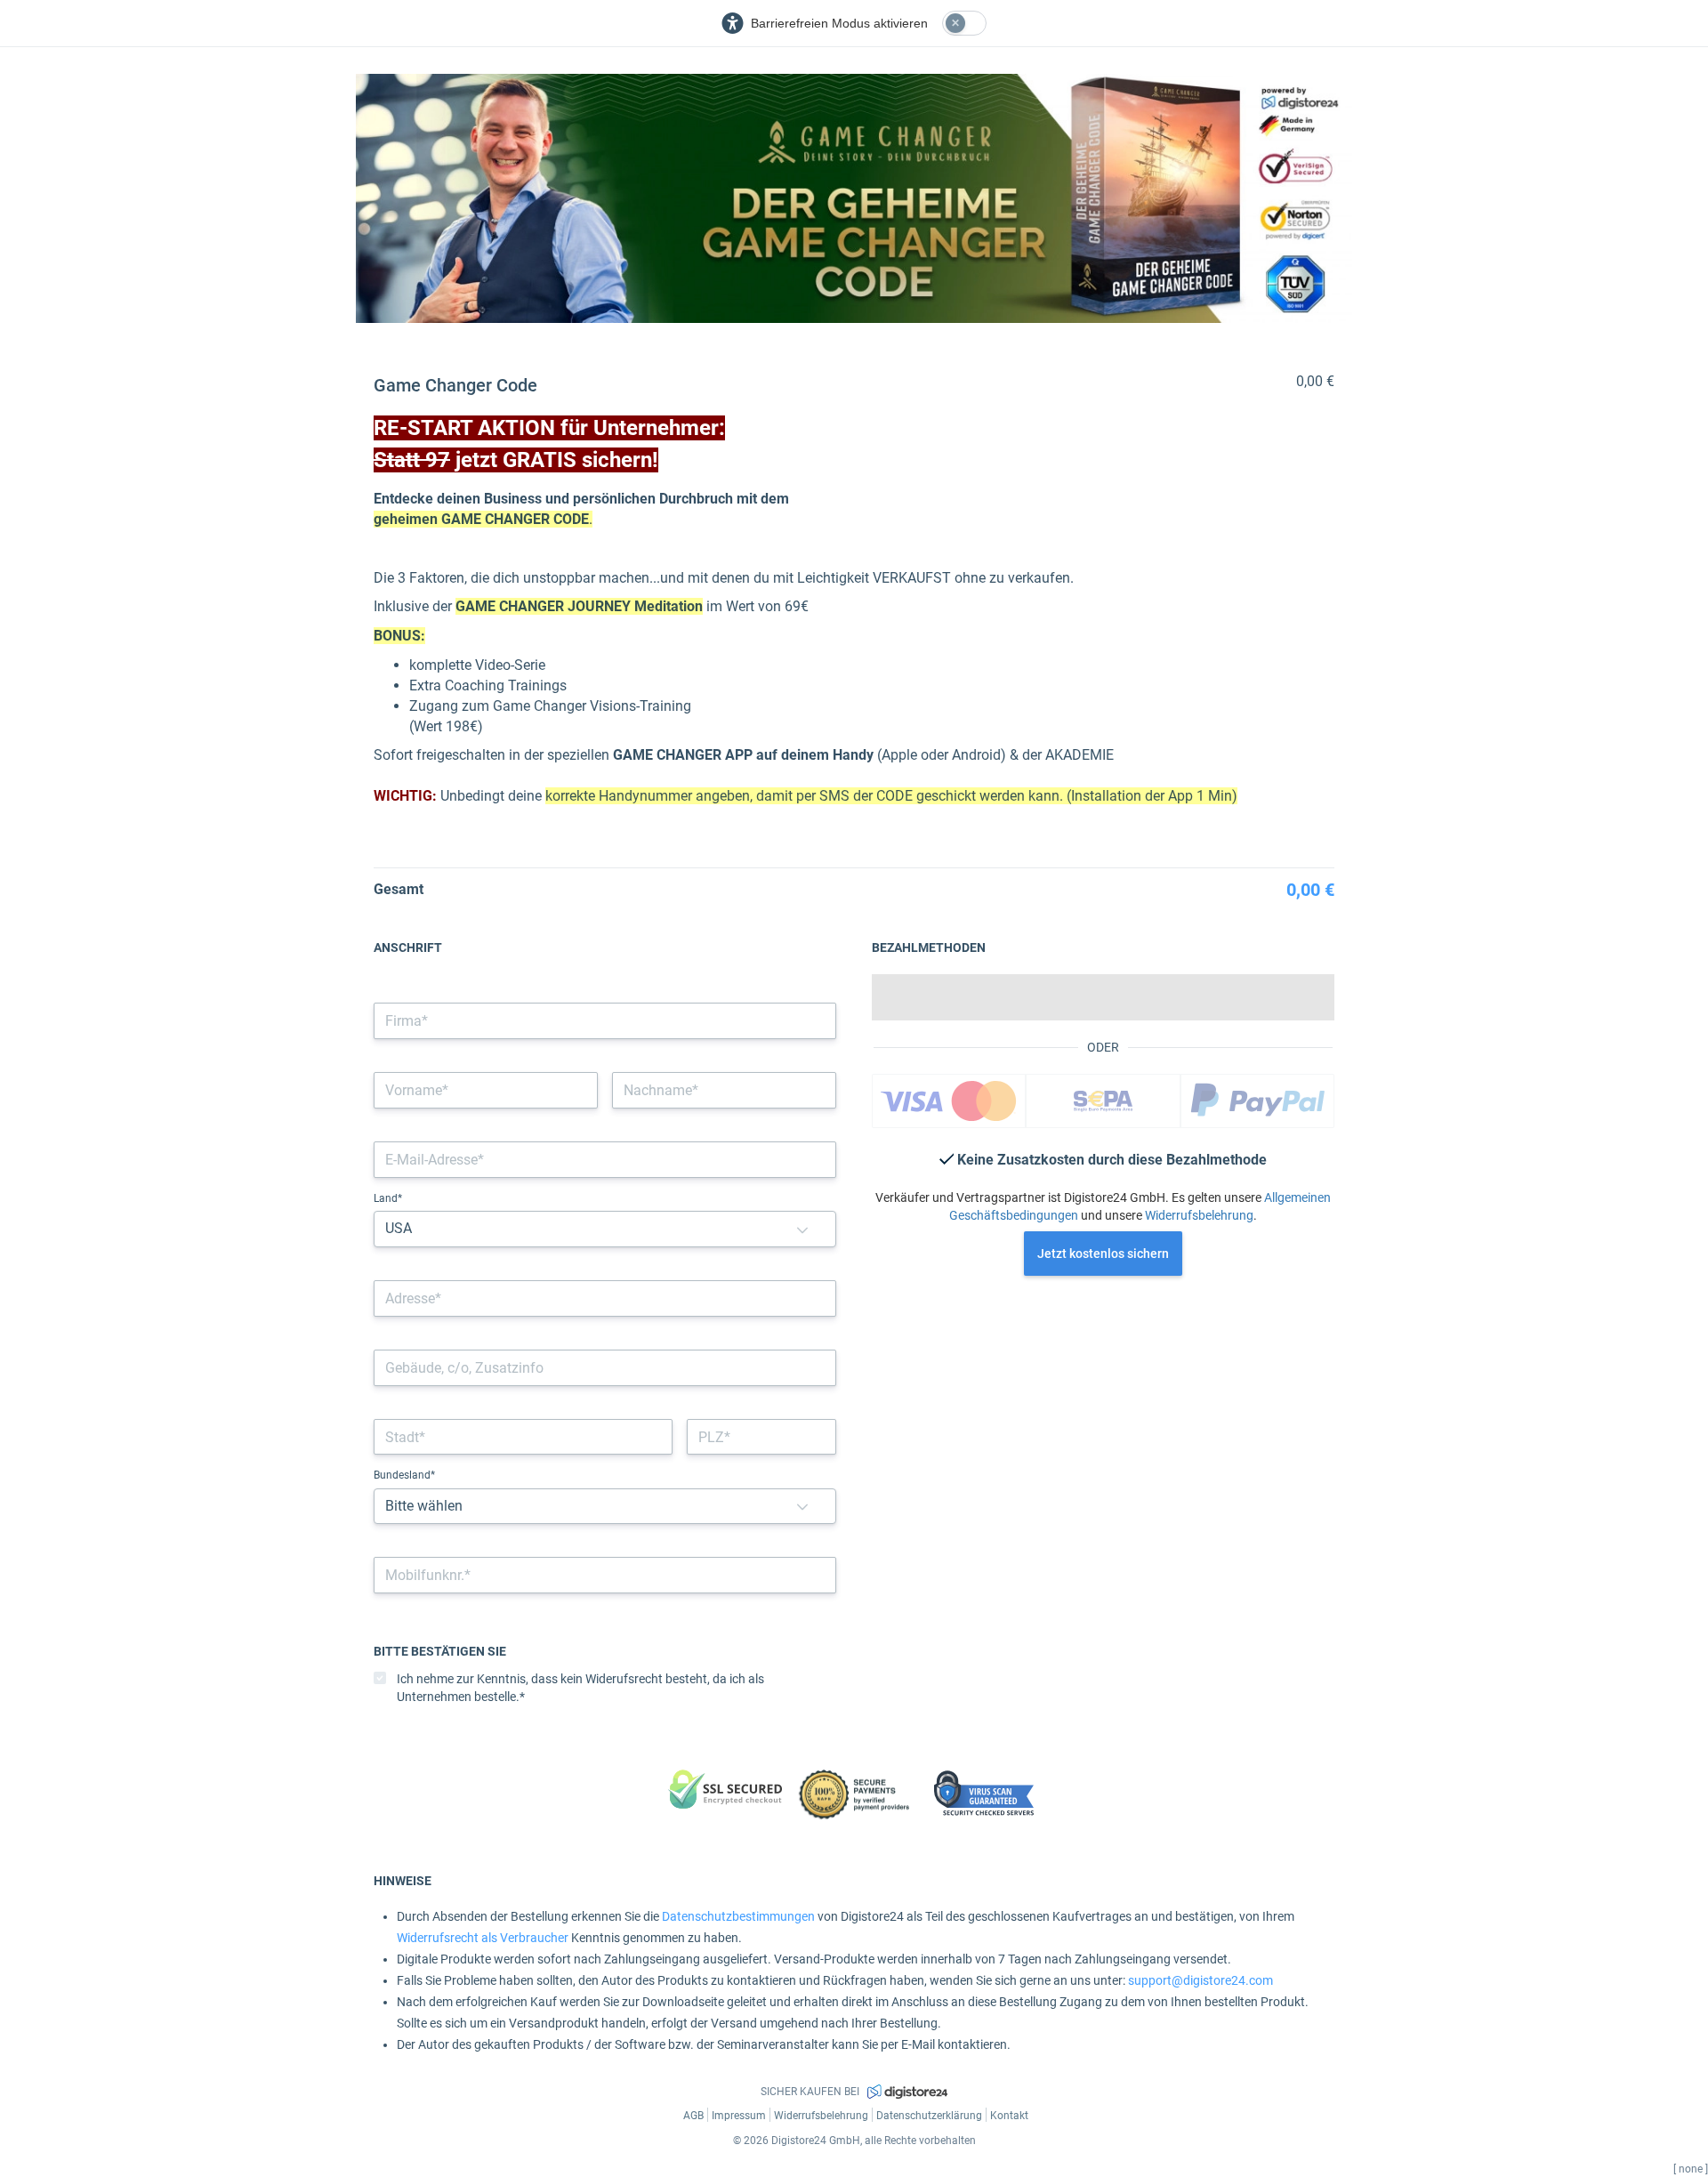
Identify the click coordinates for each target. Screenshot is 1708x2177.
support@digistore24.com (1200, 1980)
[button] (802, 1229)
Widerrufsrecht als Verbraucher (483, 1938)
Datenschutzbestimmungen (738, 1916)
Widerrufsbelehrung (1199, 1215)
